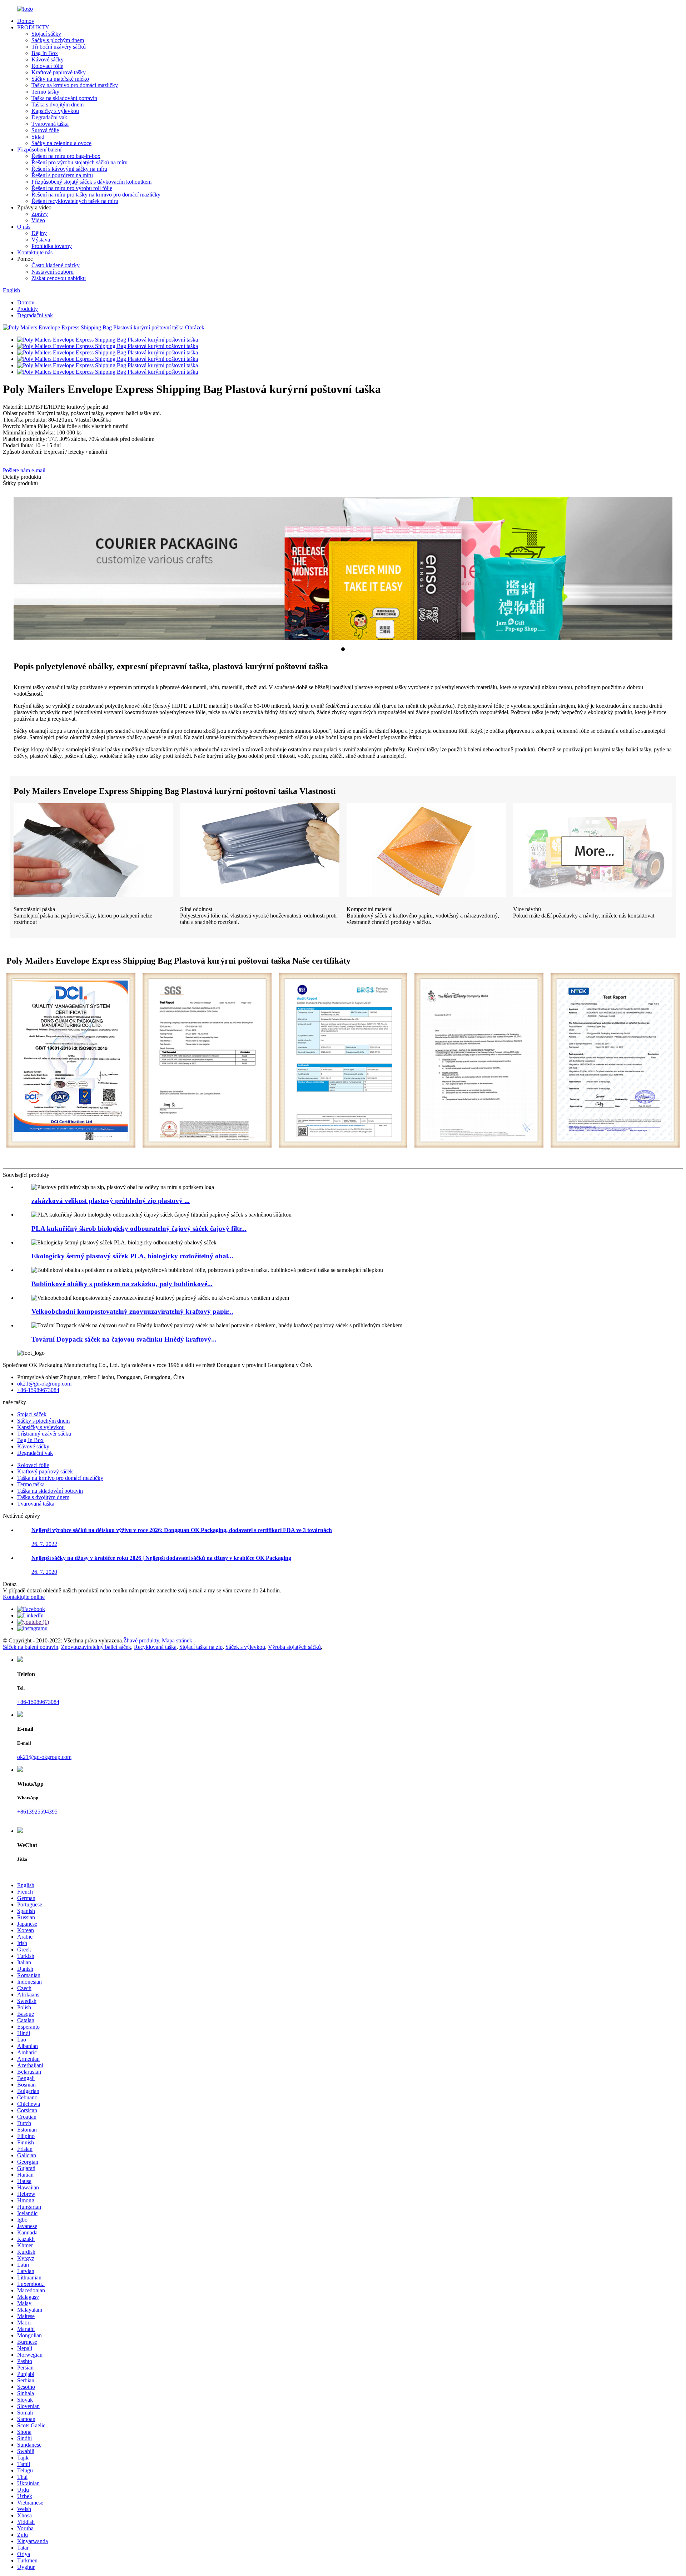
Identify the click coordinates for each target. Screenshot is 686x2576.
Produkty (28, 309)
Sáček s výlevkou (245, 1647)
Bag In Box (45, 53)
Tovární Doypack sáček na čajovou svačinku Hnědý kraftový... (124, 1339)
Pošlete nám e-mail (24, 470)
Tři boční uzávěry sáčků (59, 47)
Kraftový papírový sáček (45, 1471)
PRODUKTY (33, 27)
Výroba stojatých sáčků (294, 1647)
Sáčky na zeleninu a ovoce (61, 143)
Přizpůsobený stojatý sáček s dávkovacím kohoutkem (91, 182)
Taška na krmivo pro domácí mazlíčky (60, 1478)
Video (38, 220)
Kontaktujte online (24, 1597)
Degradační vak (49, 117)
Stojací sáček (32, 1414)
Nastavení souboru (53, 272)
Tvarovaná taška (50, 124)
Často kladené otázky (56, 265)
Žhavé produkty (141, 1640)
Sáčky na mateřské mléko (60, 79)
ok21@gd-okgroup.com (44, 1384)
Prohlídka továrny (52, 246)
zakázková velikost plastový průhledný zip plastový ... (111, 1201)
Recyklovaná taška (155, 1647)
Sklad (38, 137)
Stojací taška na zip (201, 1647)
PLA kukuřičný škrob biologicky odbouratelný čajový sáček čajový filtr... (139, 1229)
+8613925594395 (37, 1812)
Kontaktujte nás (35, 252)
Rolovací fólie (47, 66)
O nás (24, 227)
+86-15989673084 (38, 1390)
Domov (26, 21)
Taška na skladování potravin (64, 98)
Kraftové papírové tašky (59, 72)
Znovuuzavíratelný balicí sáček (96, 1647)
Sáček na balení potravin (31, 1647)
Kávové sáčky (48, 59)
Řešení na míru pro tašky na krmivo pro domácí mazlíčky (96, 195)
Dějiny (39, 233)
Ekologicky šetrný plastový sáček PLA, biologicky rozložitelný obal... (132, 1256)
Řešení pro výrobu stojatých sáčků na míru (79, 162)
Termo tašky (45, 92)
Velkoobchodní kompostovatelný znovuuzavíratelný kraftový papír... (132, 1311)
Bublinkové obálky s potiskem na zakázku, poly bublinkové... (122, 1284)
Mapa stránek (177, 1640)
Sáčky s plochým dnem (58, 40)
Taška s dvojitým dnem (58, 105)
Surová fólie (45, 130)
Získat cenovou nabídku (59, 278)
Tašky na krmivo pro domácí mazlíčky (75, 85)
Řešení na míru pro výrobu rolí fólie (72, 188)
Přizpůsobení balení (39, 150)
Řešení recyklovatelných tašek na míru (75, 201)
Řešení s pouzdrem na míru (62, 175)
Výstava (41, 240)
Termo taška (31, 1484)
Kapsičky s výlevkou (55, 111)
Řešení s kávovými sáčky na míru (69, 169)
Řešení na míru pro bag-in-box (66, 156)
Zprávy (40, 214)
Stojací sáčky (46, 34)
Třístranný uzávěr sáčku (44, 1434)
